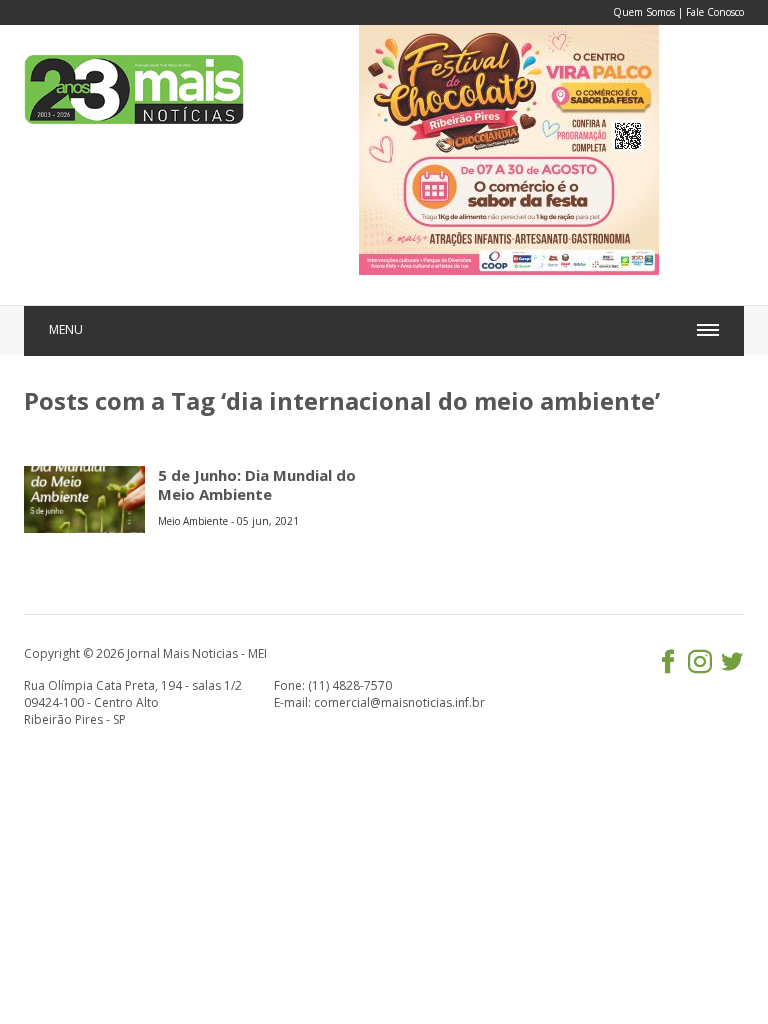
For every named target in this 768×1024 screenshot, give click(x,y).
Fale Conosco (715, 12)
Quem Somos (644, 12)
